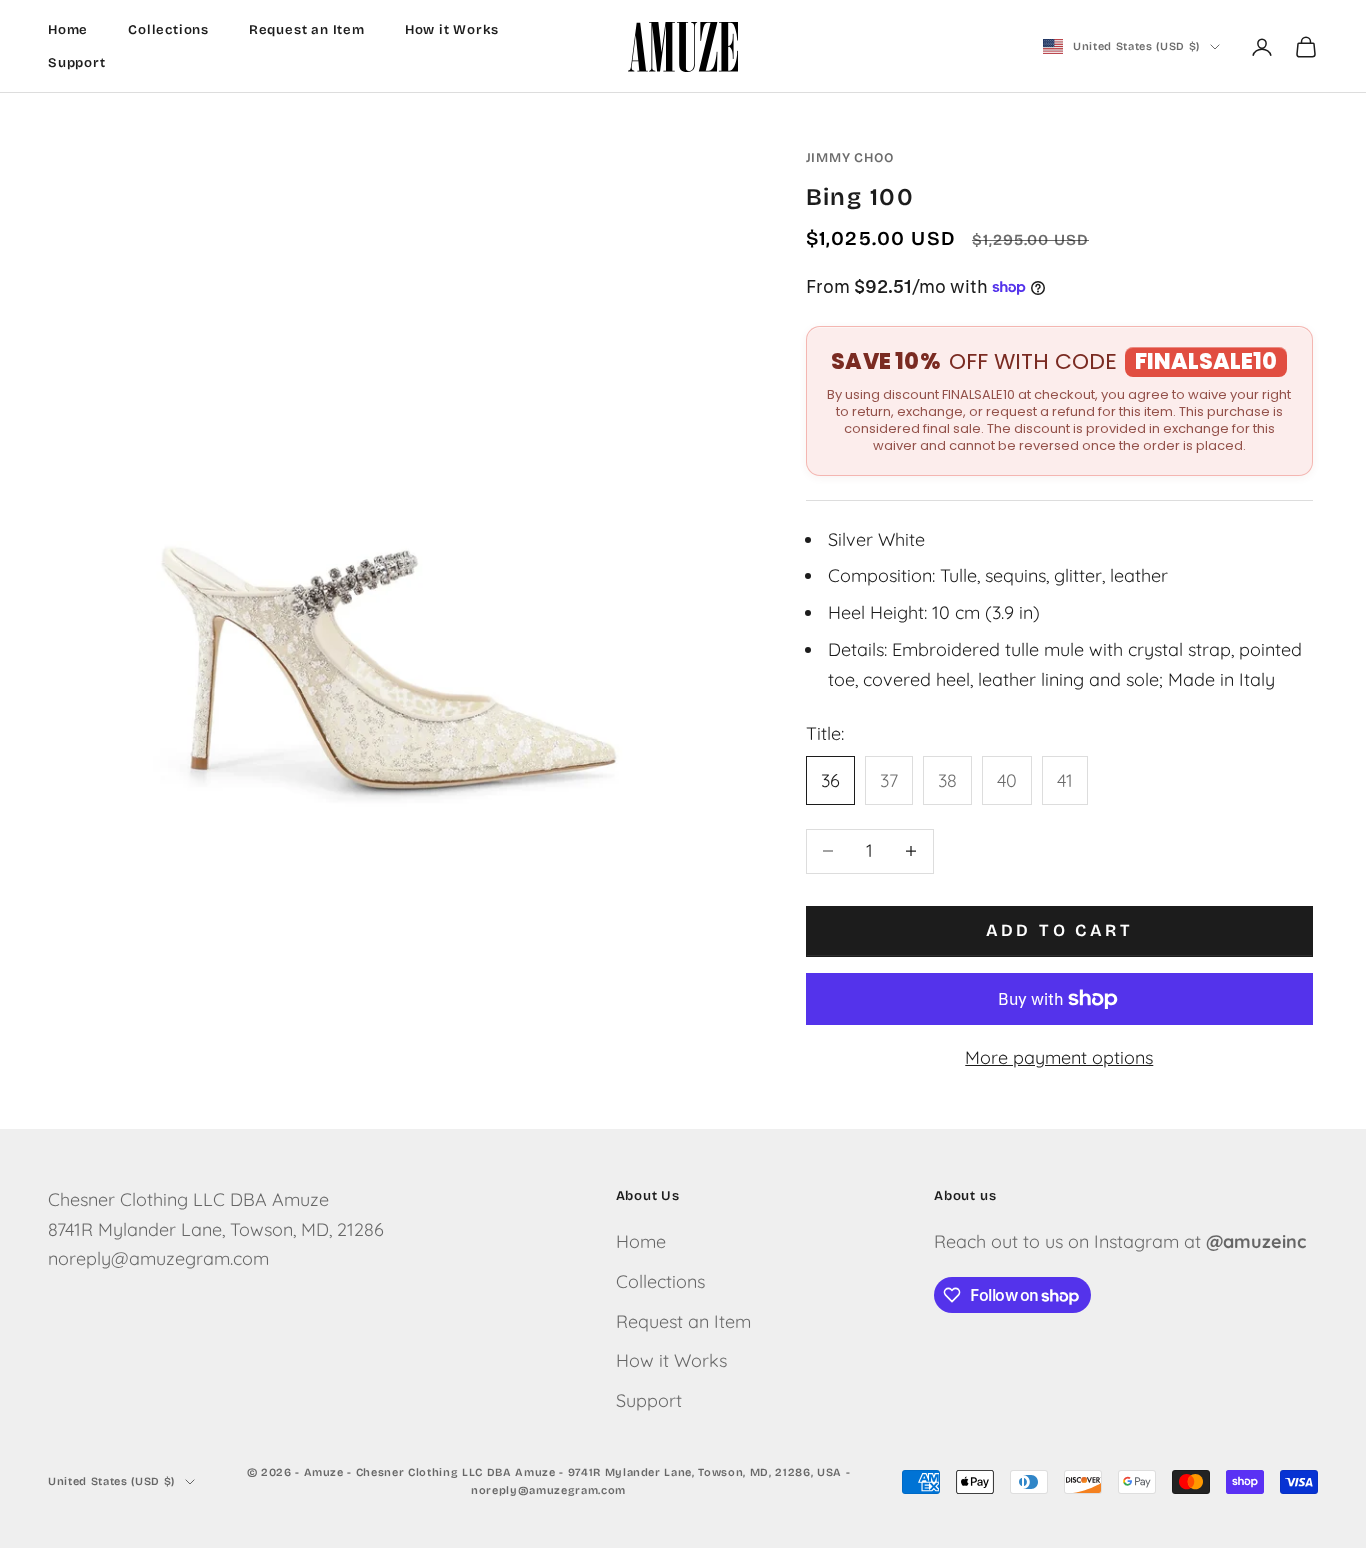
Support (77, 63)
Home (68, 30)
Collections (168, 30)
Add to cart (1059, 930)
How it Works (452, 30)
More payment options (1059, 1057)
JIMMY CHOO (850, 158)
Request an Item (307, 30)
